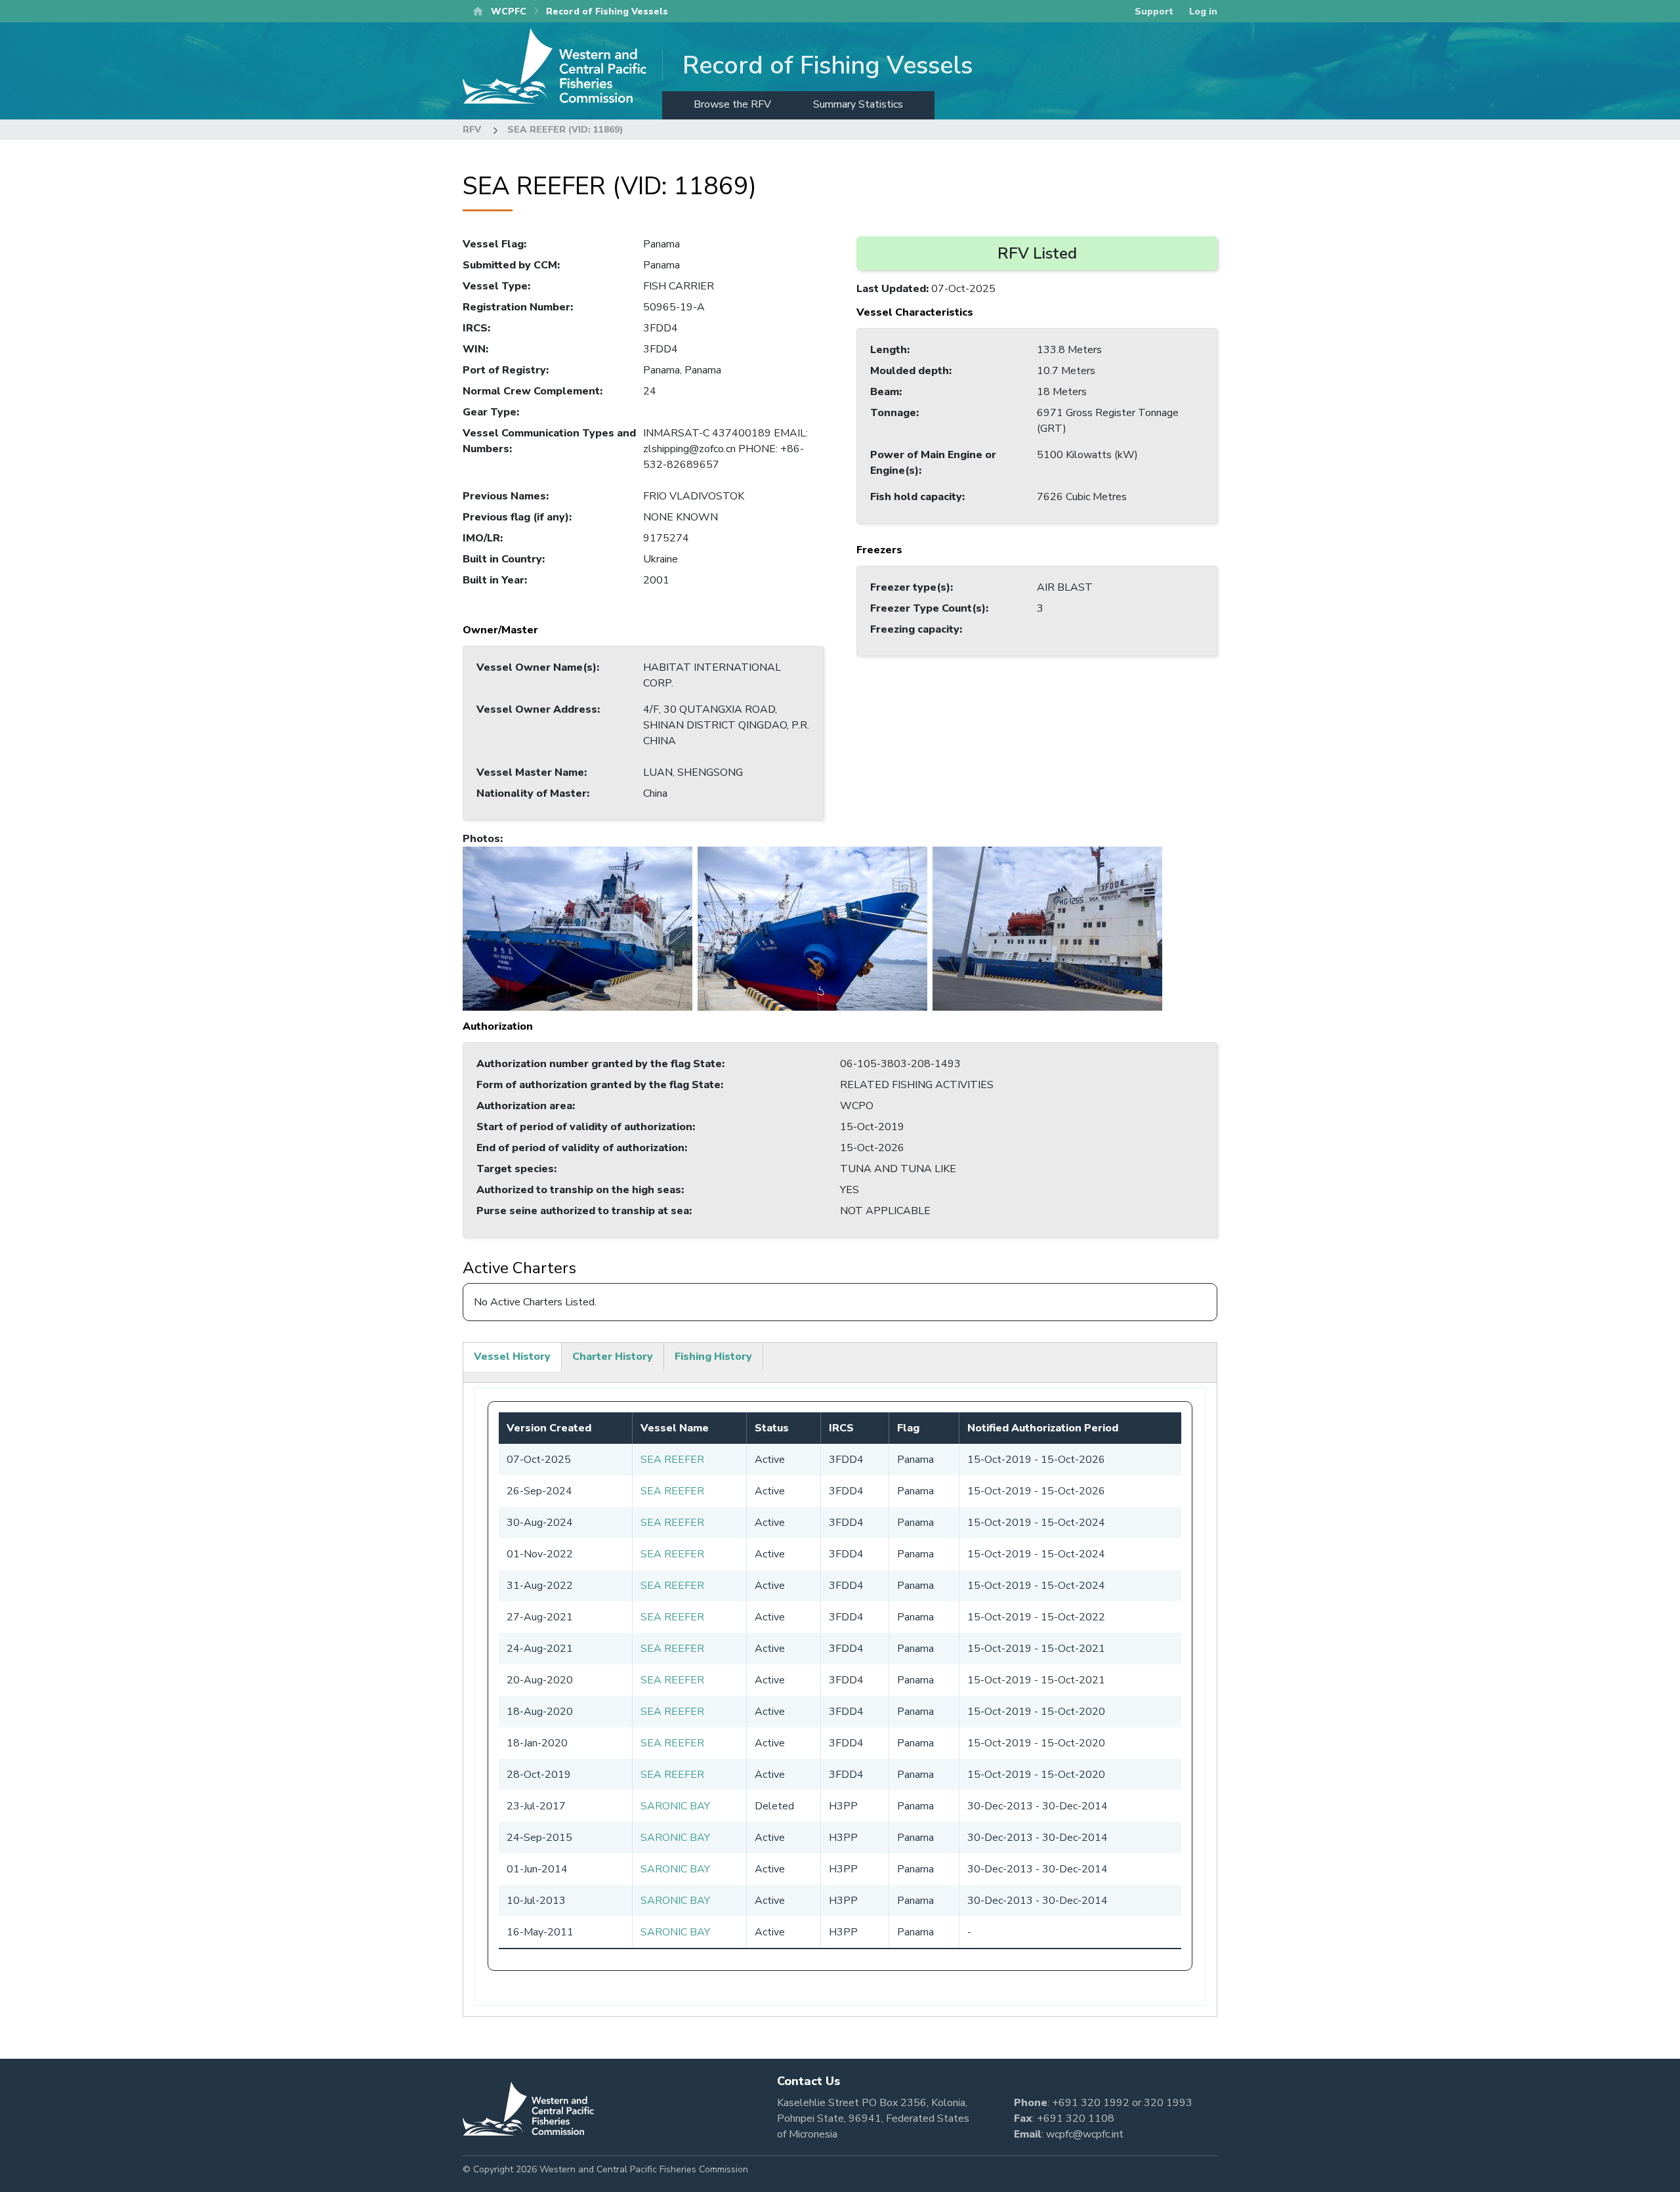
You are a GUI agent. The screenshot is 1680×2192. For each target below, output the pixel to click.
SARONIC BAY (675, 1806)
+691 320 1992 (1091, 2103)
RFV (472, 130)
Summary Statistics (858, 104)
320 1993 (1168, 2103)
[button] (577, 928)
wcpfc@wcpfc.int (1085, 2134)
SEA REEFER (672, 1460)
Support (1154, 11)
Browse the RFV (732, 104)
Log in (1203, 11)
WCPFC (509, 11)
